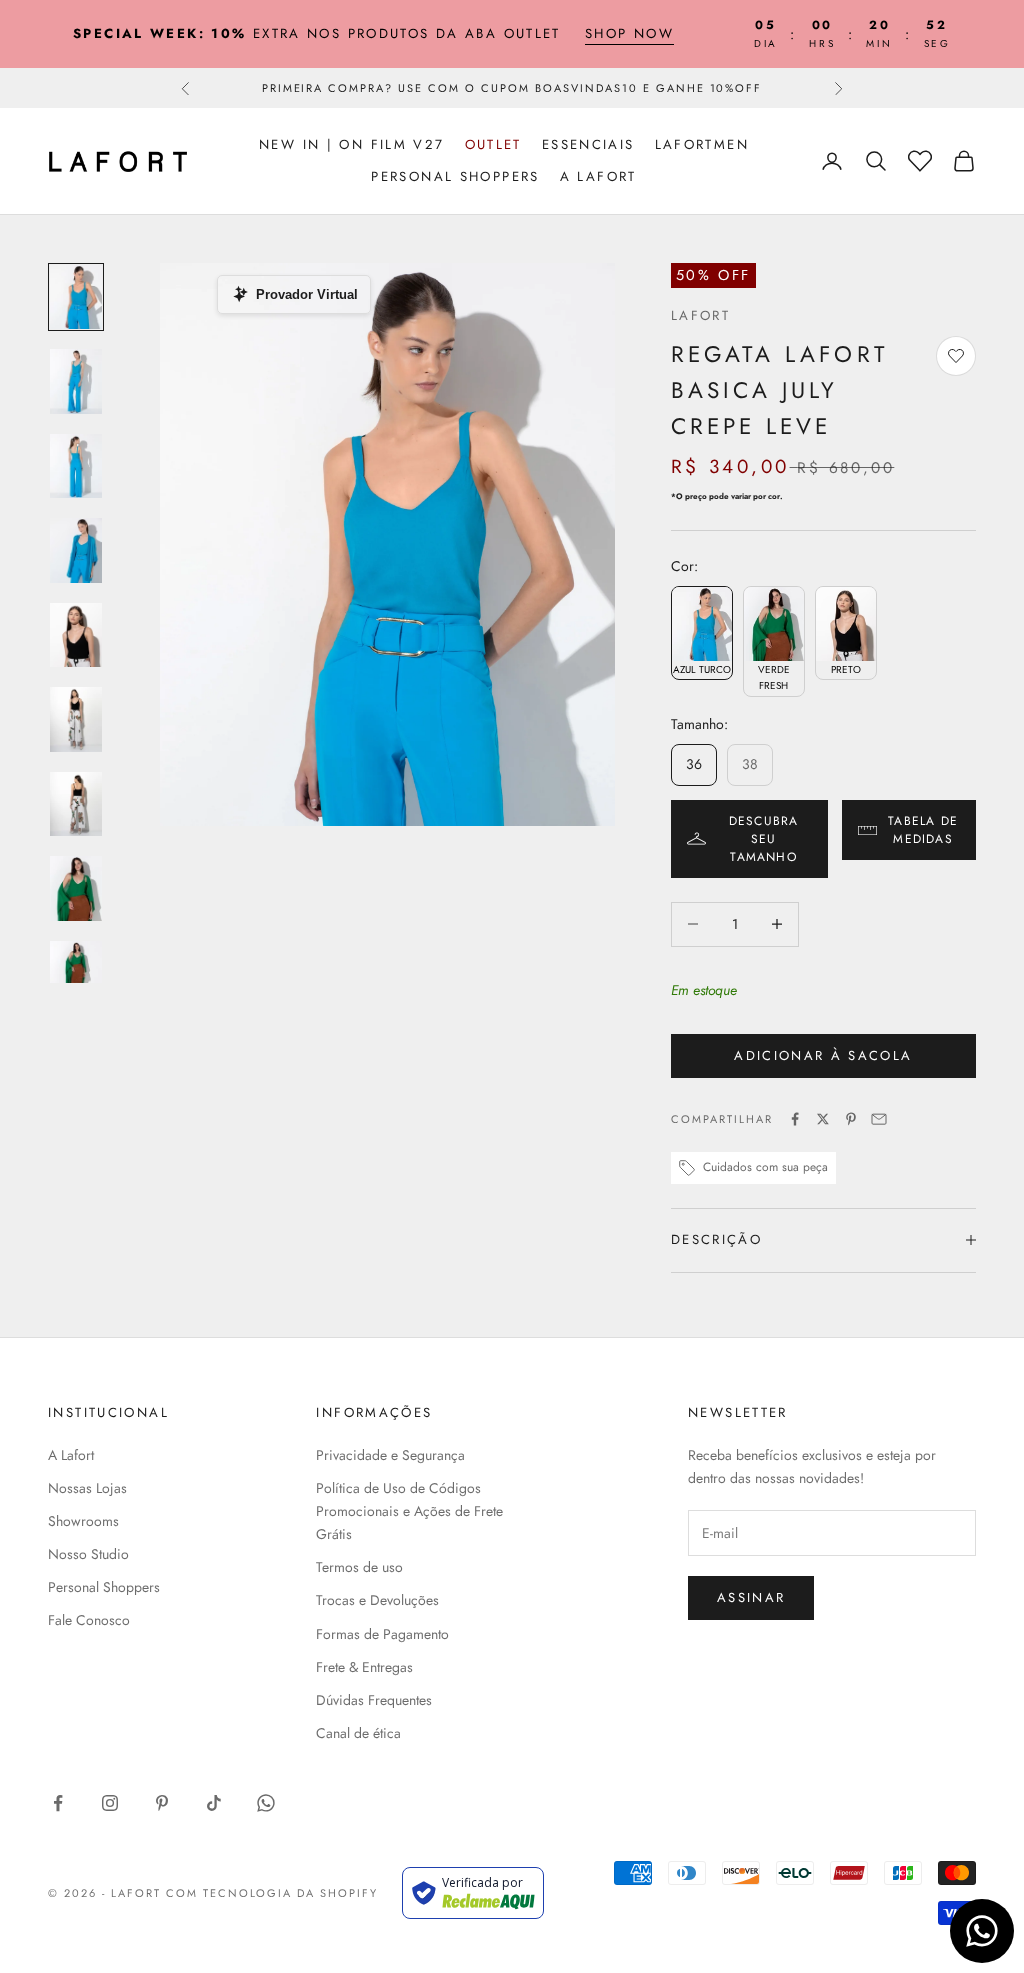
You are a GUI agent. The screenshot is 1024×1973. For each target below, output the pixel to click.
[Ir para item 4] (76, 550)
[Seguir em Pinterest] (162, 1803)
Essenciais (588, 144)
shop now (629, 33)
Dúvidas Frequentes (374, 1700)
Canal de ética (358, 1733)
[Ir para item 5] (76, 635)
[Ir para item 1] (76, 297)
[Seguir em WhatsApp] (266, 1803)
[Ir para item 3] (76, 466)
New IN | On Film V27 (352, 144)
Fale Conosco (89, 1620)
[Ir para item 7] (76, 804)
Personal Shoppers (455, 176)
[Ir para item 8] (76, 888)
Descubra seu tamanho (764, 839)
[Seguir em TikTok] (214, 1803)
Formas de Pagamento (382, 1634)
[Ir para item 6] (76, 719)
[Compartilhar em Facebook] (795, 1119)
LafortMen (702, 144)
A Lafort (598, 176)
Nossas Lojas (87, 1488)
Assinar (751, 1597)
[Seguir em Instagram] (110, 1803)
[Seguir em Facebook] (58, 1803)
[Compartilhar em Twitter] (823, 1119)
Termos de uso (359, 1567)
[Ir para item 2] (76, 381)
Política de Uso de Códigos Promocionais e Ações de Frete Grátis (409, 1511)
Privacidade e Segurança (390, 1455)
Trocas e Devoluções (377, 1600)
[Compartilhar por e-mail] (879, 1119)
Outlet (493, 144)
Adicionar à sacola (823, 1055)
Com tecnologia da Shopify (272, 1893)
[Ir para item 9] (76, 973)
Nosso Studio (88, 1554)
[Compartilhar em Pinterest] (851, 1119)
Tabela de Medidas (923, 830)
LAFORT (700, 315)
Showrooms (83, 1521)
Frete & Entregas (364, 1667)
